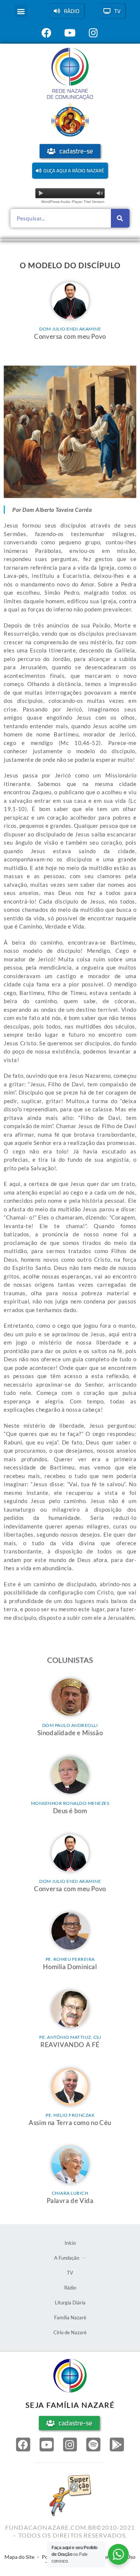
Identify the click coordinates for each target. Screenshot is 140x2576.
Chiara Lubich (70, 2193)
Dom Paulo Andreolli (70, 1725)
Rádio (70, 2288)
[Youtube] (47, 2445)
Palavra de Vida (70, 2201)
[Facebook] (23, 2445)
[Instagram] (70, 2445)
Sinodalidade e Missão (70, 1733)
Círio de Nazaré (70, 2332)
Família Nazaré (70, 2317)
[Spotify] (93, 2445)
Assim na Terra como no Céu (70, 2123)
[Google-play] (117, 2445)
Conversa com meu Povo (70, 336)
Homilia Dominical (70, 1967)
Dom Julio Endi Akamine (70, 329)
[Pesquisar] (120, 218)
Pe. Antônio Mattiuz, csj (70, 2037)
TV (70, 2273)
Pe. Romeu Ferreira (70, 1959)
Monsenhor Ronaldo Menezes (70, 1803)
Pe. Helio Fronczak (70, 2115)
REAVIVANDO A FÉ (70, 2045)
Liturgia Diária (70, 2303)
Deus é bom (70, 1811)
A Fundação (67, 2258)
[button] (21, 11)
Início (70, 2243)
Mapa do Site (19, 2557)
